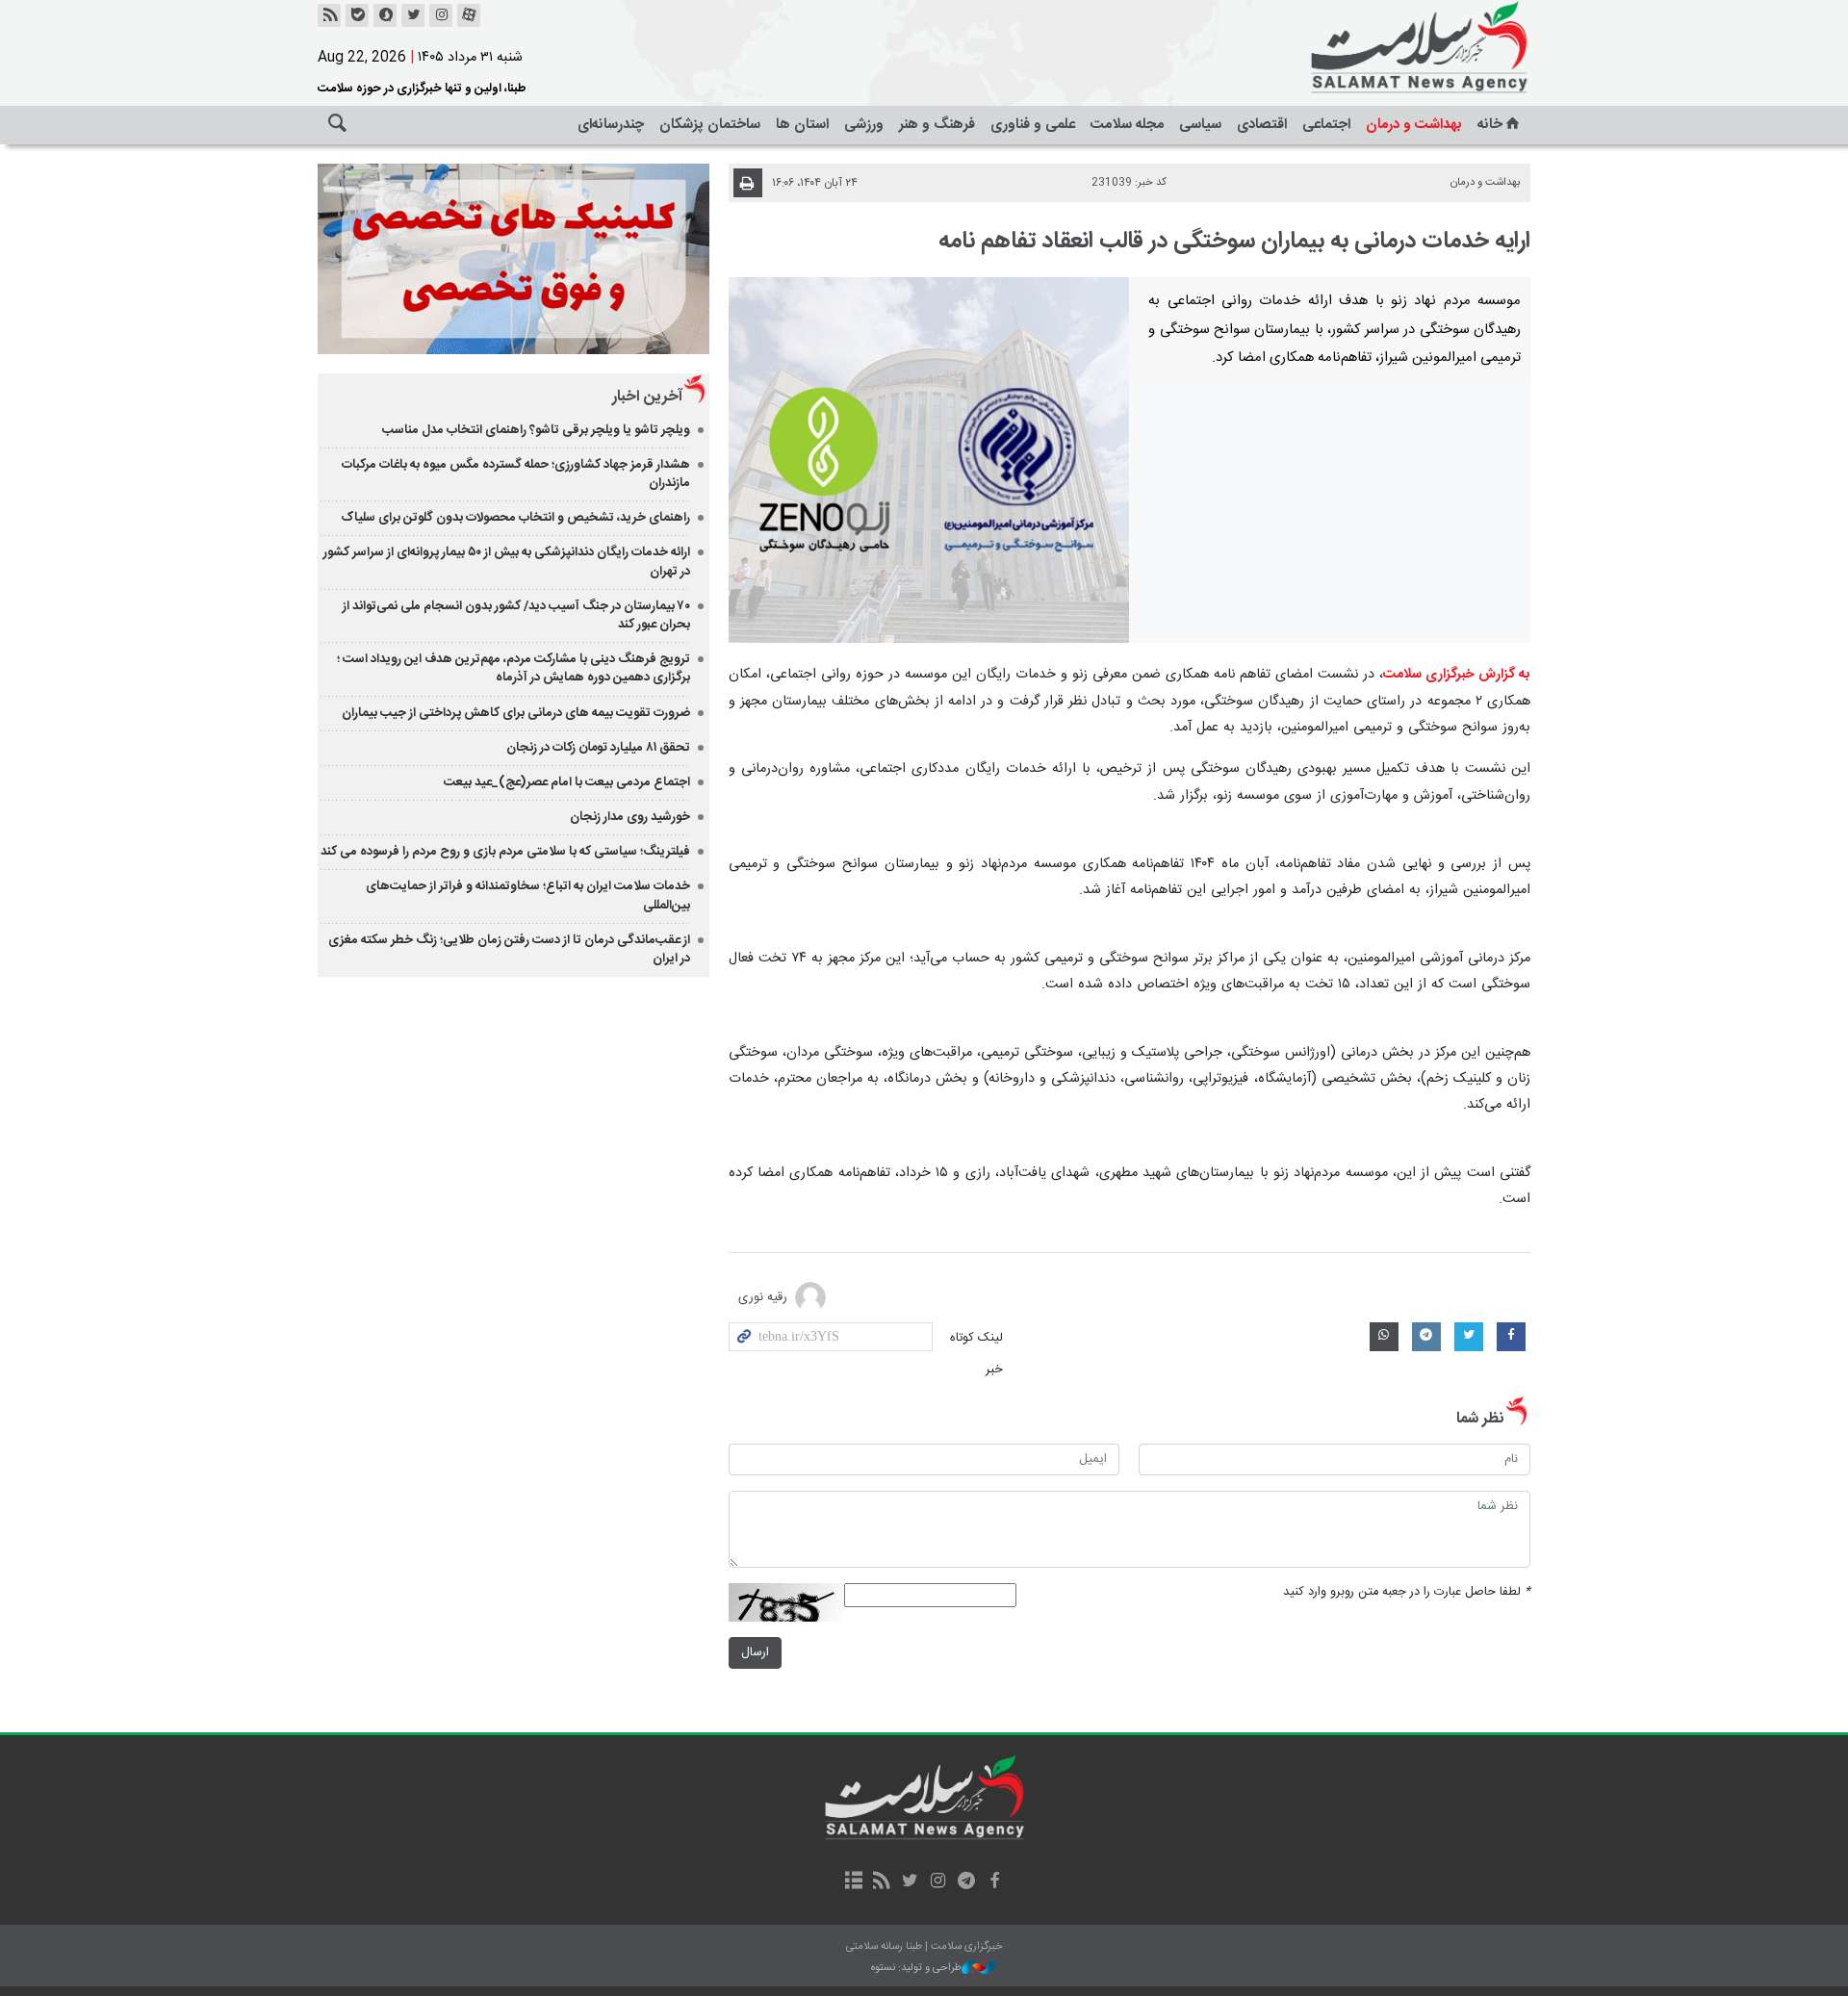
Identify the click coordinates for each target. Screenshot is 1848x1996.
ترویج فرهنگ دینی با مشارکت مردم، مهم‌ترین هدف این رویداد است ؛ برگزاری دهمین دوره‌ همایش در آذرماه (513, 668)
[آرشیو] (853, 1882)
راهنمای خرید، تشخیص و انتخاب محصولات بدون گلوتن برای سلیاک (515, 518)
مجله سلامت (1127, 125)
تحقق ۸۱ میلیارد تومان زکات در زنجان (598, 748)
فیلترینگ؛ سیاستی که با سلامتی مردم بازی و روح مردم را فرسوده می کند (505, 852)
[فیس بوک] (994, 1882)
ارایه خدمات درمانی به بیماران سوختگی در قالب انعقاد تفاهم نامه (1234, 242)
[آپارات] (469, 15)
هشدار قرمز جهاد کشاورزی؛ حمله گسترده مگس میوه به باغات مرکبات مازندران (516, 474)
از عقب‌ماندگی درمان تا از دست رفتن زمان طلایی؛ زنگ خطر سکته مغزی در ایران (509, 949)
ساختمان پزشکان (710, 125)
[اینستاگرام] (441, 15)
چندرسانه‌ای (611, 125)
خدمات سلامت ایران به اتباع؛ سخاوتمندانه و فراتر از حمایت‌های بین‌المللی (528, 896)
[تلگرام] (966, 1882)
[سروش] (385, 15)
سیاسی (1200, 125)
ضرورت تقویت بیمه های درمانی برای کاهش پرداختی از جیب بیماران (516, 713)
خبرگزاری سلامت (1376, 48)
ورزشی (864, 125)
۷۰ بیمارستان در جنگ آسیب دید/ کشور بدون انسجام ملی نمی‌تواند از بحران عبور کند (516, 615)
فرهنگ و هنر (937, 125)
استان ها (802, 125)
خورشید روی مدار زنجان (630, 817)
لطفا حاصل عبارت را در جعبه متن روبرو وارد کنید (1407, 1592)
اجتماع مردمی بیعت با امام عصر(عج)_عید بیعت (567, 782)
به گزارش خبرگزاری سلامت (1457, 675)
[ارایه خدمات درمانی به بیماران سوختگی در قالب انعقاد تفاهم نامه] (929, 460)
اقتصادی (1262, 125)
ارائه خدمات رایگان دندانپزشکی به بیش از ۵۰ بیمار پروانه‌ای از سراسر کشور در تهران (507, 562)
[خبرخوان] (329, 15)
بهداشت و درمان (1414, 125)
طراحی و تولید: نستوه (916, 1969)
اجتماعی (1326, 125)
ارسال (755, 1653)
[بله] (357, 15)
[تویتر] (413, 15)
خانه (1490, 125)
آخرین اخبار (647, 397)
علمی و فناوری (1033, 125)
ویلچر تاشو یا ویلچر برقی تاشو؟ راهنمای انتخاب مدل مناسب (536, 430)
